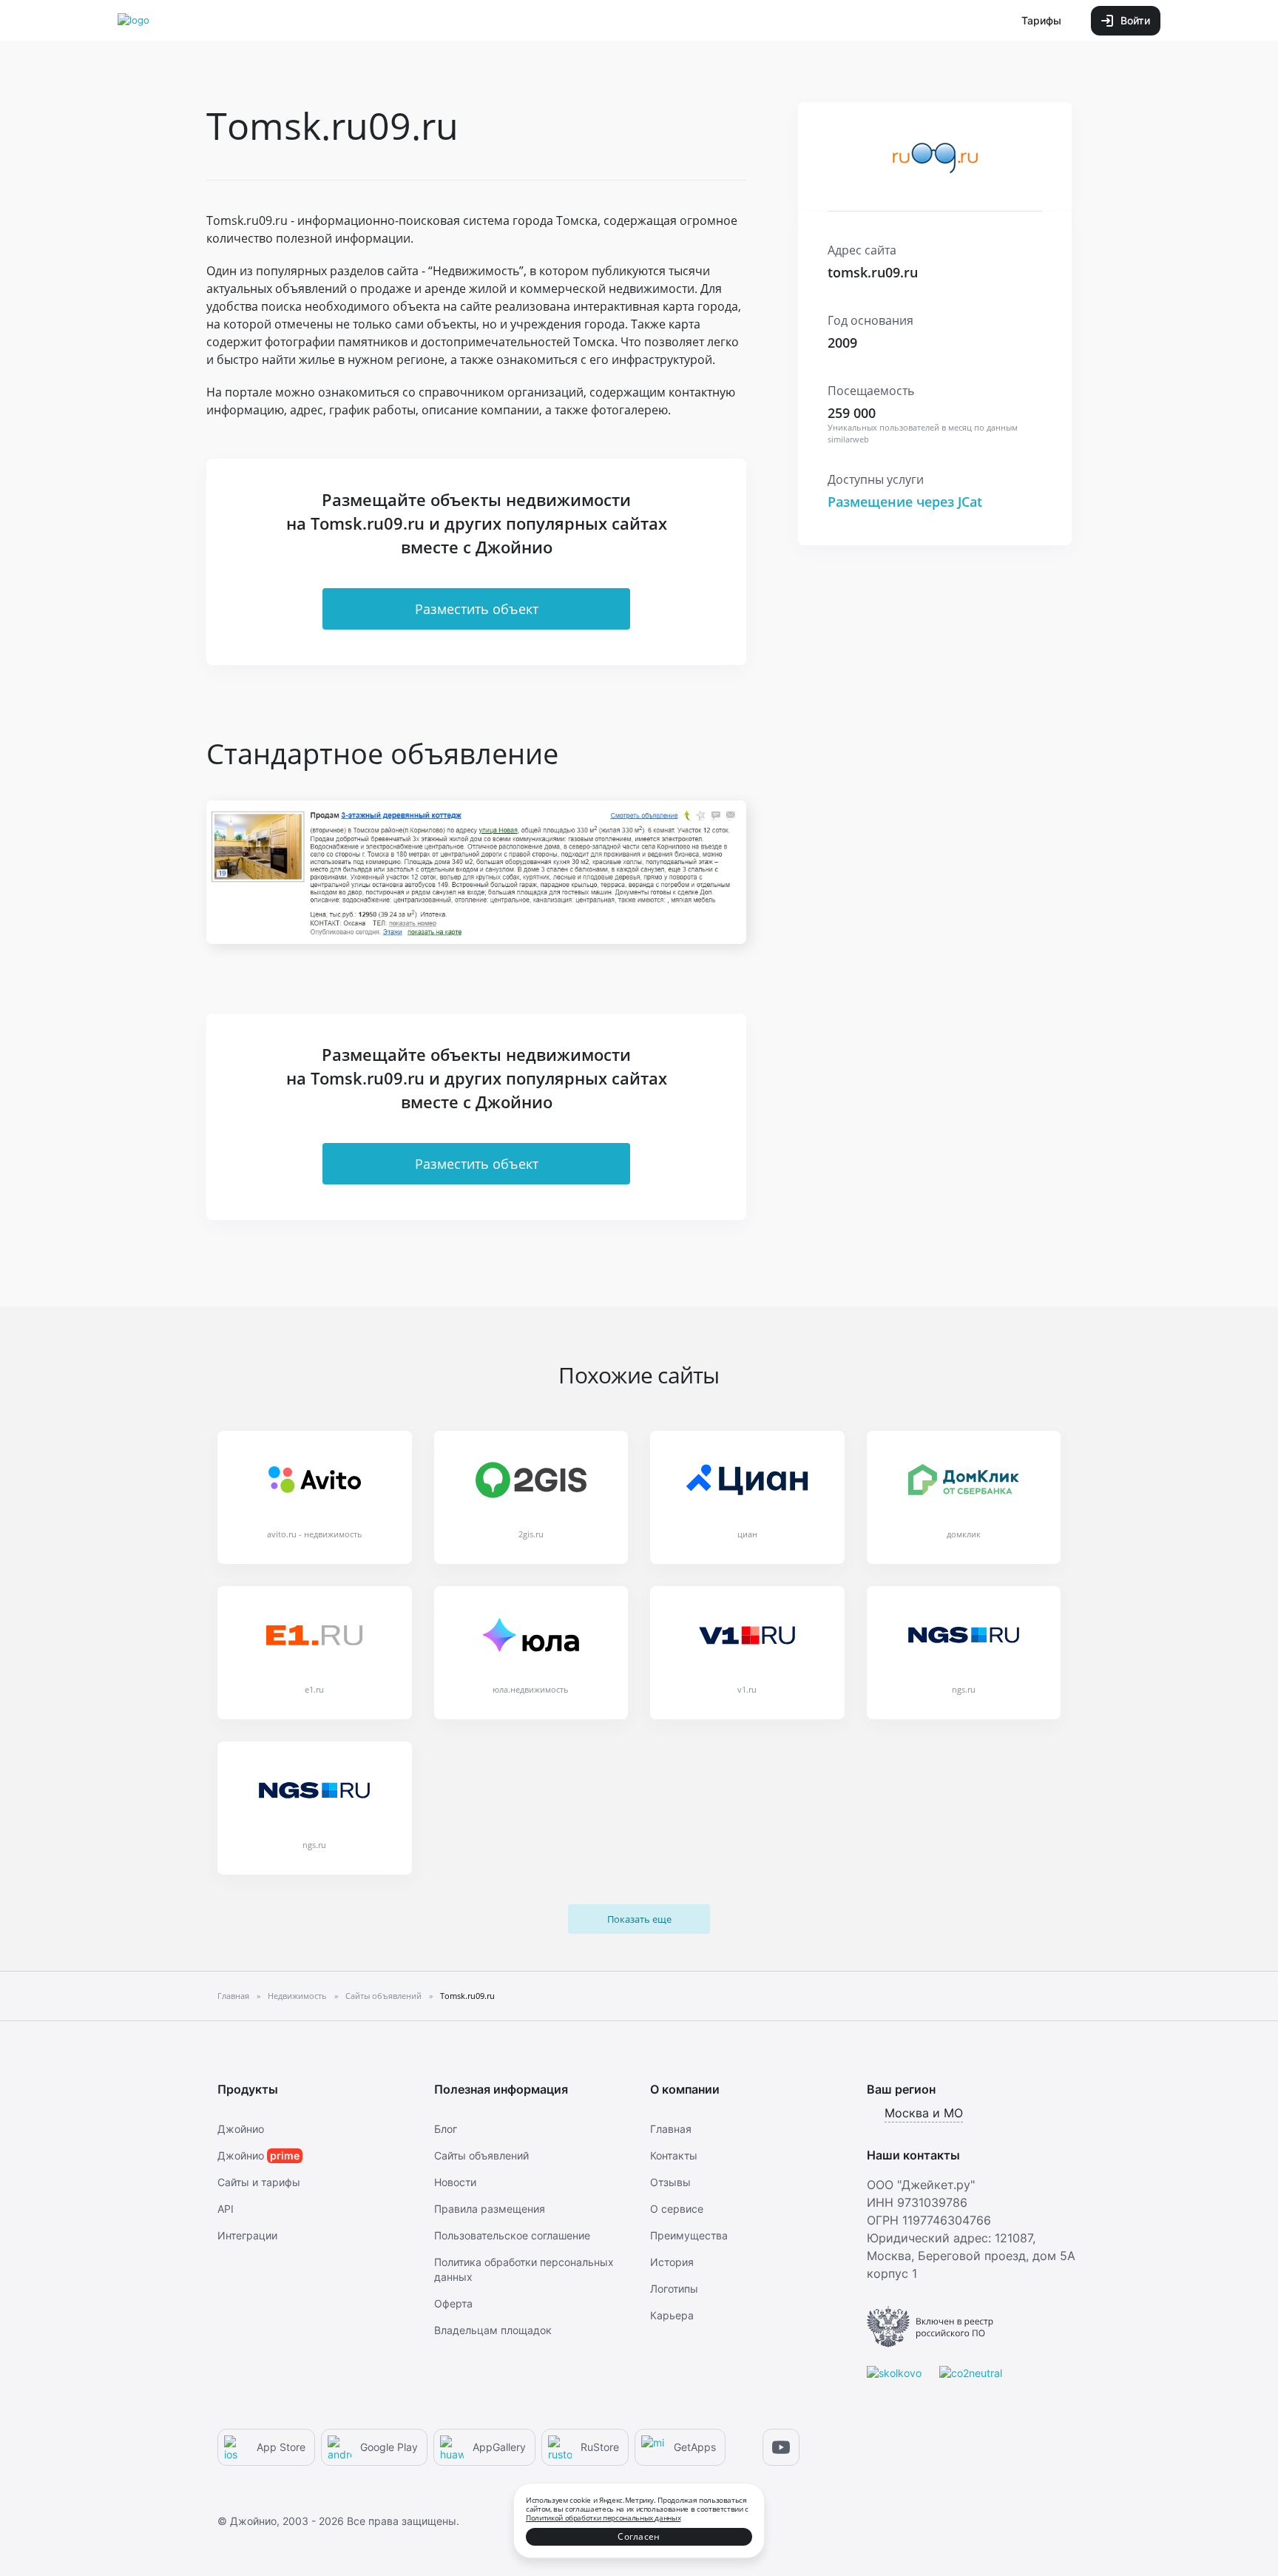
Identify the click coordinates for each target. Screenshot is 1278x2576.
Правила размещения (490, 2209)
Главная (671, 2129)
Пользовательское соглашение (512, 2235)
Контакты (674, 2155)
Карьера (672, 2315)
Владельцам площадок (493, 2330)
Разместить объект (477, 609)
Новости (455, 2182)
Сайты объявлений (481, 2155)
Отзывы (670, 2182)
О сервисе (677, 2209)
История (672, 2262)
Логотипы (674, 2289)
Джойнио (241, 2129)
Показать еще (639, 1919)
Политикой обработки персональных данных (603, 2518)
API (226, 2209)
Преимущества (689, 2235)
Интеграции (247, 2235)
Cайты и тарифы (259, 2182)
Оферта (453, 2303)
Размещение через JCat (905, 502)
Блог (446, 2129)
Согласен (639, 2536)
